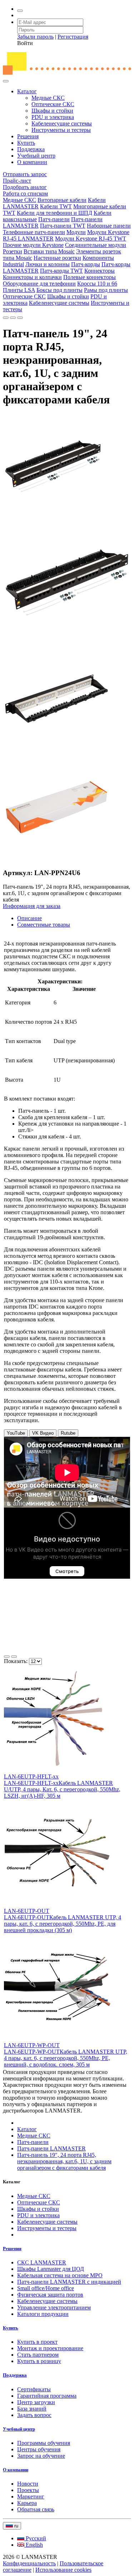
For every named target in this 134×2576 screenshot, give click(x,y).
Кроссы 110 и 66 (97, 284)
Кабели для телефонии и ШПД (54, 213)
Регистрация (73, 37)
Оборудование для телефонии (39, 284)
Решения (28, 136)
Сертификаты (34, 2389)
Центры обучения (39, 2449)
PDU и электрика (53, 117)
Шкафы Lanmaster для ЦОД (51, 2269)
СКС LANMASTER (42, 2262)
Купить (26, 143)
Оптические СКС (53, 104)
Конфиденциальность (29, 2563)
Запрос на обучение (41, 2456)
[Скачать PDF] (6, 318)
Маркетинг (31, 2496)
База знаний (32, 2409)
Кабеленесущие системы (62, 123)
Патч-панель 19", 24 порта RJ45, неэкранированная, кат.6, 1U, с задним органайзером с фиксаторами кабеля (64, 2161)
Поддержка (31, 149)
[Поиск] (20, 11)
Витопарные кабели (62, 200)
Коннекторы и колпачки (32, 277)
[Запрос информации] (20, 318)
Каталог (27, 91)
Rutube (68, 1433)
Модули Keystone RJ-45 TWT (91, 239)
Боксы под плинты (59, 290)
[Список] (7, 1657)
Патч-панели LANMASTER (51, 2148)
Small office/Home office (46, 2288)
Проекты (28, 2490)
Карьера (27, 2503)
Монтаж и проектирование (50, 2348)
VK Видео (43, 1433)
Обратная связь (36, 2509)
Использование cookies (63, 2570)
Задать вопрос (34, 2415)
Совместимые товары (44, 925)
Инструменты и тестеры (61, 130)
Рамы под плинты (106, 290)
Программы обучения (44, 2443)
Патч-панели (54, 219)
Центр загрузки (36, 2402)
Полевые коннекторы (90, 277)
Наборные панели (109, 226)
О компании (32, 162)
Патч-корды (86, 264)
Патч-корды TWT (61, 271)
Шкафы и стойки (52, 111)
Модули (76, 232)
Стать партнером (38, 2355)
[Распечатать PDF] (13, 318)
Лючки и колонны (48, 264)
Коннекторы (100, 271)
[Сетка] (14, 1657)
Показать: (16, 1661)
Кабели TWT (56, 206)
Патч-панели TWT (63, 226)
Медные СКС (48, 98)
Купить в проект (37, 2342)
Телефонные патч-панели (34, 232)
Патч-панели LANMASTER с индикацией (69, 2282)
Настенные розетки (57, 258)
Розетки (13, 251)
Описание (29, 918)
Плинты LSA (19, 290)
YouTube (16, 1433)
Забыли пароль (35, 37)
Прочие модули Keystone (33, 245)
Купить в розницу (39, 2361)
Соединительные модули (96, 245)
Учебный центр (36, 156)
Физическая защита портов (50, 2295)
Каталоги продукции (43, 2314)
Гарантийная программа (47, 2396)
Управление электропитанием (54, 2307)
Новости (28, 2484)
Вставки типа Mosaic (49, 251)
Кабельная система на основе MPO (60, 2275)
